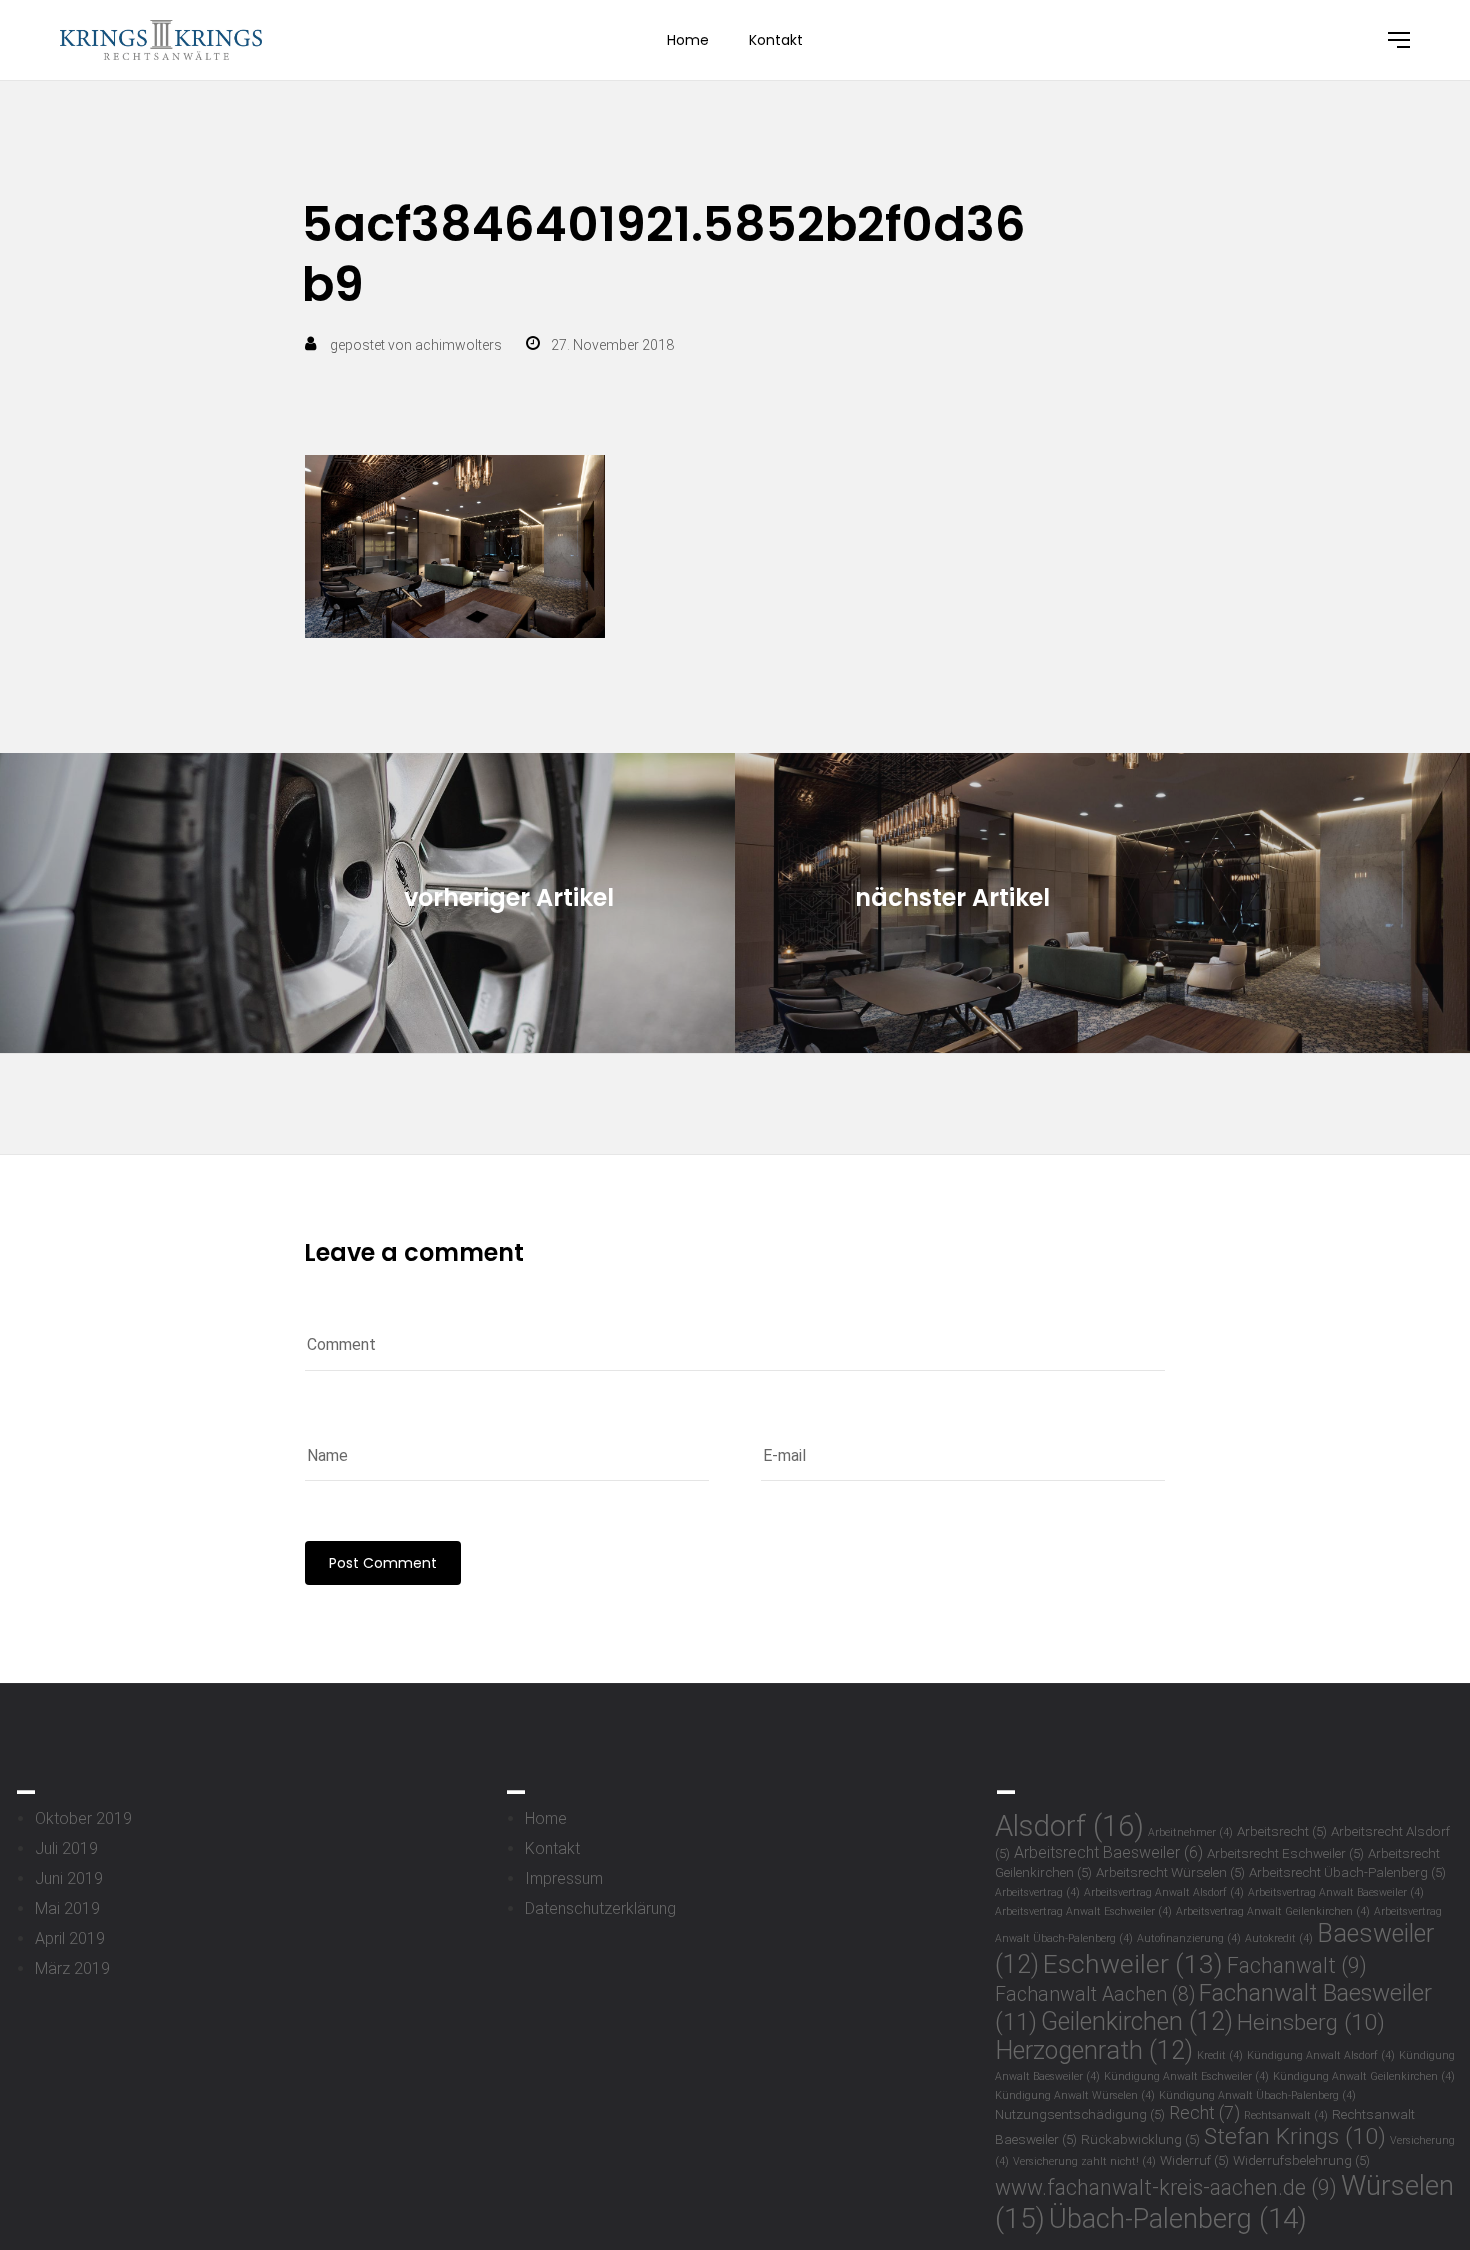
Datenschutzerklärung (600, 1908)
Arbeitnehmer (1190, 1832)
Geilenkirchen (1137, 2021)
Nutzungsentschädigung (1080, 2114)
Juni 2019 (69, 1878)
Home (688, 40)
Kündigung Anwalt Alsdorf (1321, 2055)
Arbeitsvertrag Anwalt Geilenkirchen (1273, 1911)
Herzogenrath (1094, 2050)
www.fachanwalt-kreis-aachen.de (1166, 2187)
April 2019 (70, 1938)
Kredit (1220, 2055)
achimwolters (458, 345)
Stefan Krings (1295, 2136)
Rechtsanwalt (1286, 2115)
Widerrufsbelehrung (1301, 2160)
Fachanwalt (1297, 1965)
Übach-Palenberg (1178, 2218)
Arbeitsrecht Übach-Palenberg (1347, 1872)
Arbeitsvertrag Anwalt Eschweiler (1083, 1911)
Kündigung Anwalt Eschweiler (1186, 2076)
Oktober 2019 (83, 1818)
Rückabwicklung (1140, 2139)
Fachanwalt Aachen (1095, 1994)
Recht (1204, 2113)
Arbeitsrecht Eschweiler (1285, 1853)
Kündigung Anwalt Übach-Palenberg (1257, 2095)
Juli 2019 (66, 1848)
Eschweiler (1133, 1963)
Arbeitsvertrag (1037, 1892)
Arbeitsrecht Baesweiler (1108, 1852)
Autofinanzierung (1189, 1938)
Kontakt (776, 40)
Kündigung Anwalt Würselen (1075, 2095)
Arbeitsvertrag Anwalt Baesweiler (1336, 1892)
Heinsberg (1311, 2022)
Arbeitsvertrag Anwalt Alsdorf (1164, 1892)
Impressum (564, 1878)
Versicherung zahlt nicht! (1084, 2161)
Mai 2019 (67, 1908)
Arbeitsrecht (1282, 1831)
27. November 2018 (612, 345)
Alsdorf (1069, 1826)
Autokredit (1279, 1938)
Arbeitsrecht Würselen (1170, 1872)
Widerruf (1194, 2160)
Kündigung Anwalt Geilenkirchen (1364, 2076)
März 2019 (72, 1968)
